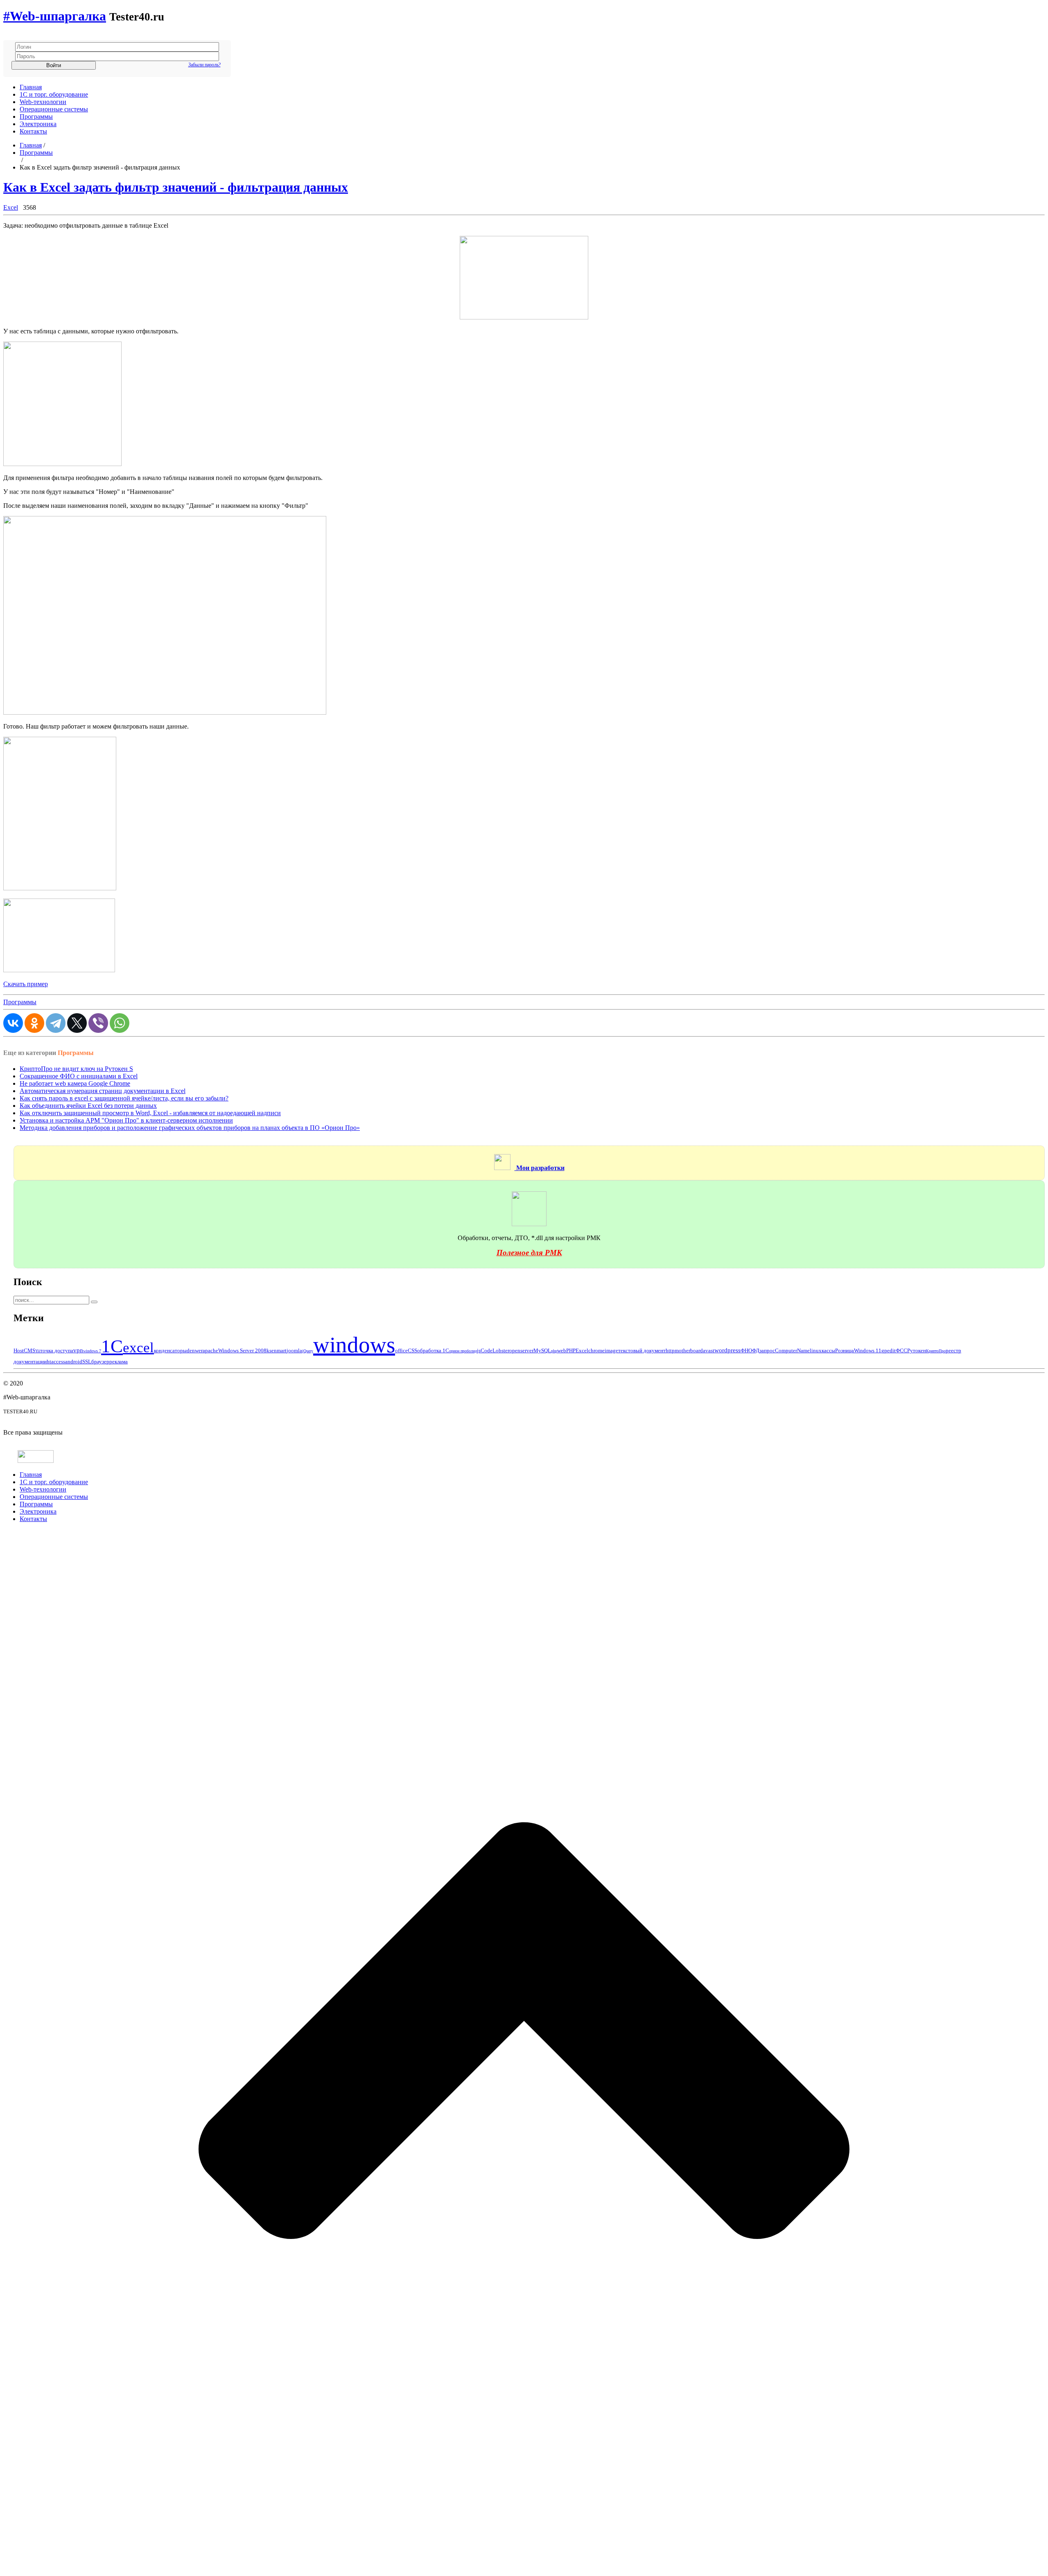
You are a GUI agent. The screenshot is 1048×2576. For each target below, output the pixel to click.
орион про (458, 1351)
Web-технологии (43, 102)
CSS (412, 1350)
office (401, 1350)
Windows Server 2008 (242, 1350)
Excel (11, 207)
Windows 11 (868, 1350)
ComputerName (792, 1350)
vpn (78, 1350)
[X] (77, 1023)
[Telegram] (56, 1023)
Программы (36, 117)
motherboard (689, 1350)
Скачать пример (26, 984)
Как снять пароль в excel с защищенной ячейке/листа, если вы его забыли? (124, 1098)
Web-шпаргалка (55, 16)
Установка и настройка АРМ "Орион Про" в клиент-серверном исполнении (126, 1120)
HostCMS (24, 1350)
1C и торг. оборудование (54, 94)
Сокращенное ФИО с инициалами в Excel (79, 1076)
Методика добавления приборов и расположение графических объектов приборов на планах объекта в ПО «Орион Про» (190, 1128)
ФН (744, 1350)
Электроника (38, 124)
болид (472, 1351)
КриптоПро (936, 1351)
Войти (54, 65)
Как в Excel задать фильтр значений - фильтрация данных (176, 187)
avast (709, 1350)
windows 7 (92, 1351)
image (611, 1350)
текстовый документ (642, 1350)
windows (354, 1345)
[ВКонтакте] (13, 1023)
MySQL (542, 1350)
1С (112, 1346)
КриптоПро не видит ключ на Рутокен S (76, 1069)
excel (138, 1348)
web (562, 1350)
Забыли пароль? (204, 65)
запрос (767, 1350)
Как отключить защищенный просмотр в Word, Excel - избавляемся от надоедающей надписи (150, 1113)
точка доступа (57, 1350)
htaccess (56, 1362)
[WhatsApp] (120, 1023)
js (479, 1350)
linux (816, 1350)
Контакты (33, 131)
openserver (521, 1350)
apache (210, 1350)
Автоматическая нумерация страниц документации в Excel (103, 1091)
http (670, 1350)
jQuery (308, 1351)
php (554, 1351)
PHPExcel (577, 1350)
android (74, 1362)
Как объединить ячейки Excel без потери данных (88, 1106)
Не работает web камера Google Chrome (75, 1083)
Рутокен (917, 1350)
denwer (195, 1350)
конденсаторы (170, 1350)
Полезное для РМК (529, 1253)
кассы (828, 1350)
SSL (87, 1362)
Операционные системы (54, 109)
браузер (100, 1362)
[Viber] (98, 1023)
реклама (119, 1362)
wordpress (727, 1350)
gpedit (889, 1350)
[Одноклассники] (34, 1023)
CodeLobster (495, 1350)
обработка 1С (433, 1350)
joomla (294, 1350)
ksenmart (277, 1350)
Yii (38, 1351)
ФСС (901, 1350)
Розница (845, 1350)
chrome (596, 1350)
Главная (31, 87)
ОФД (754, 1350)
